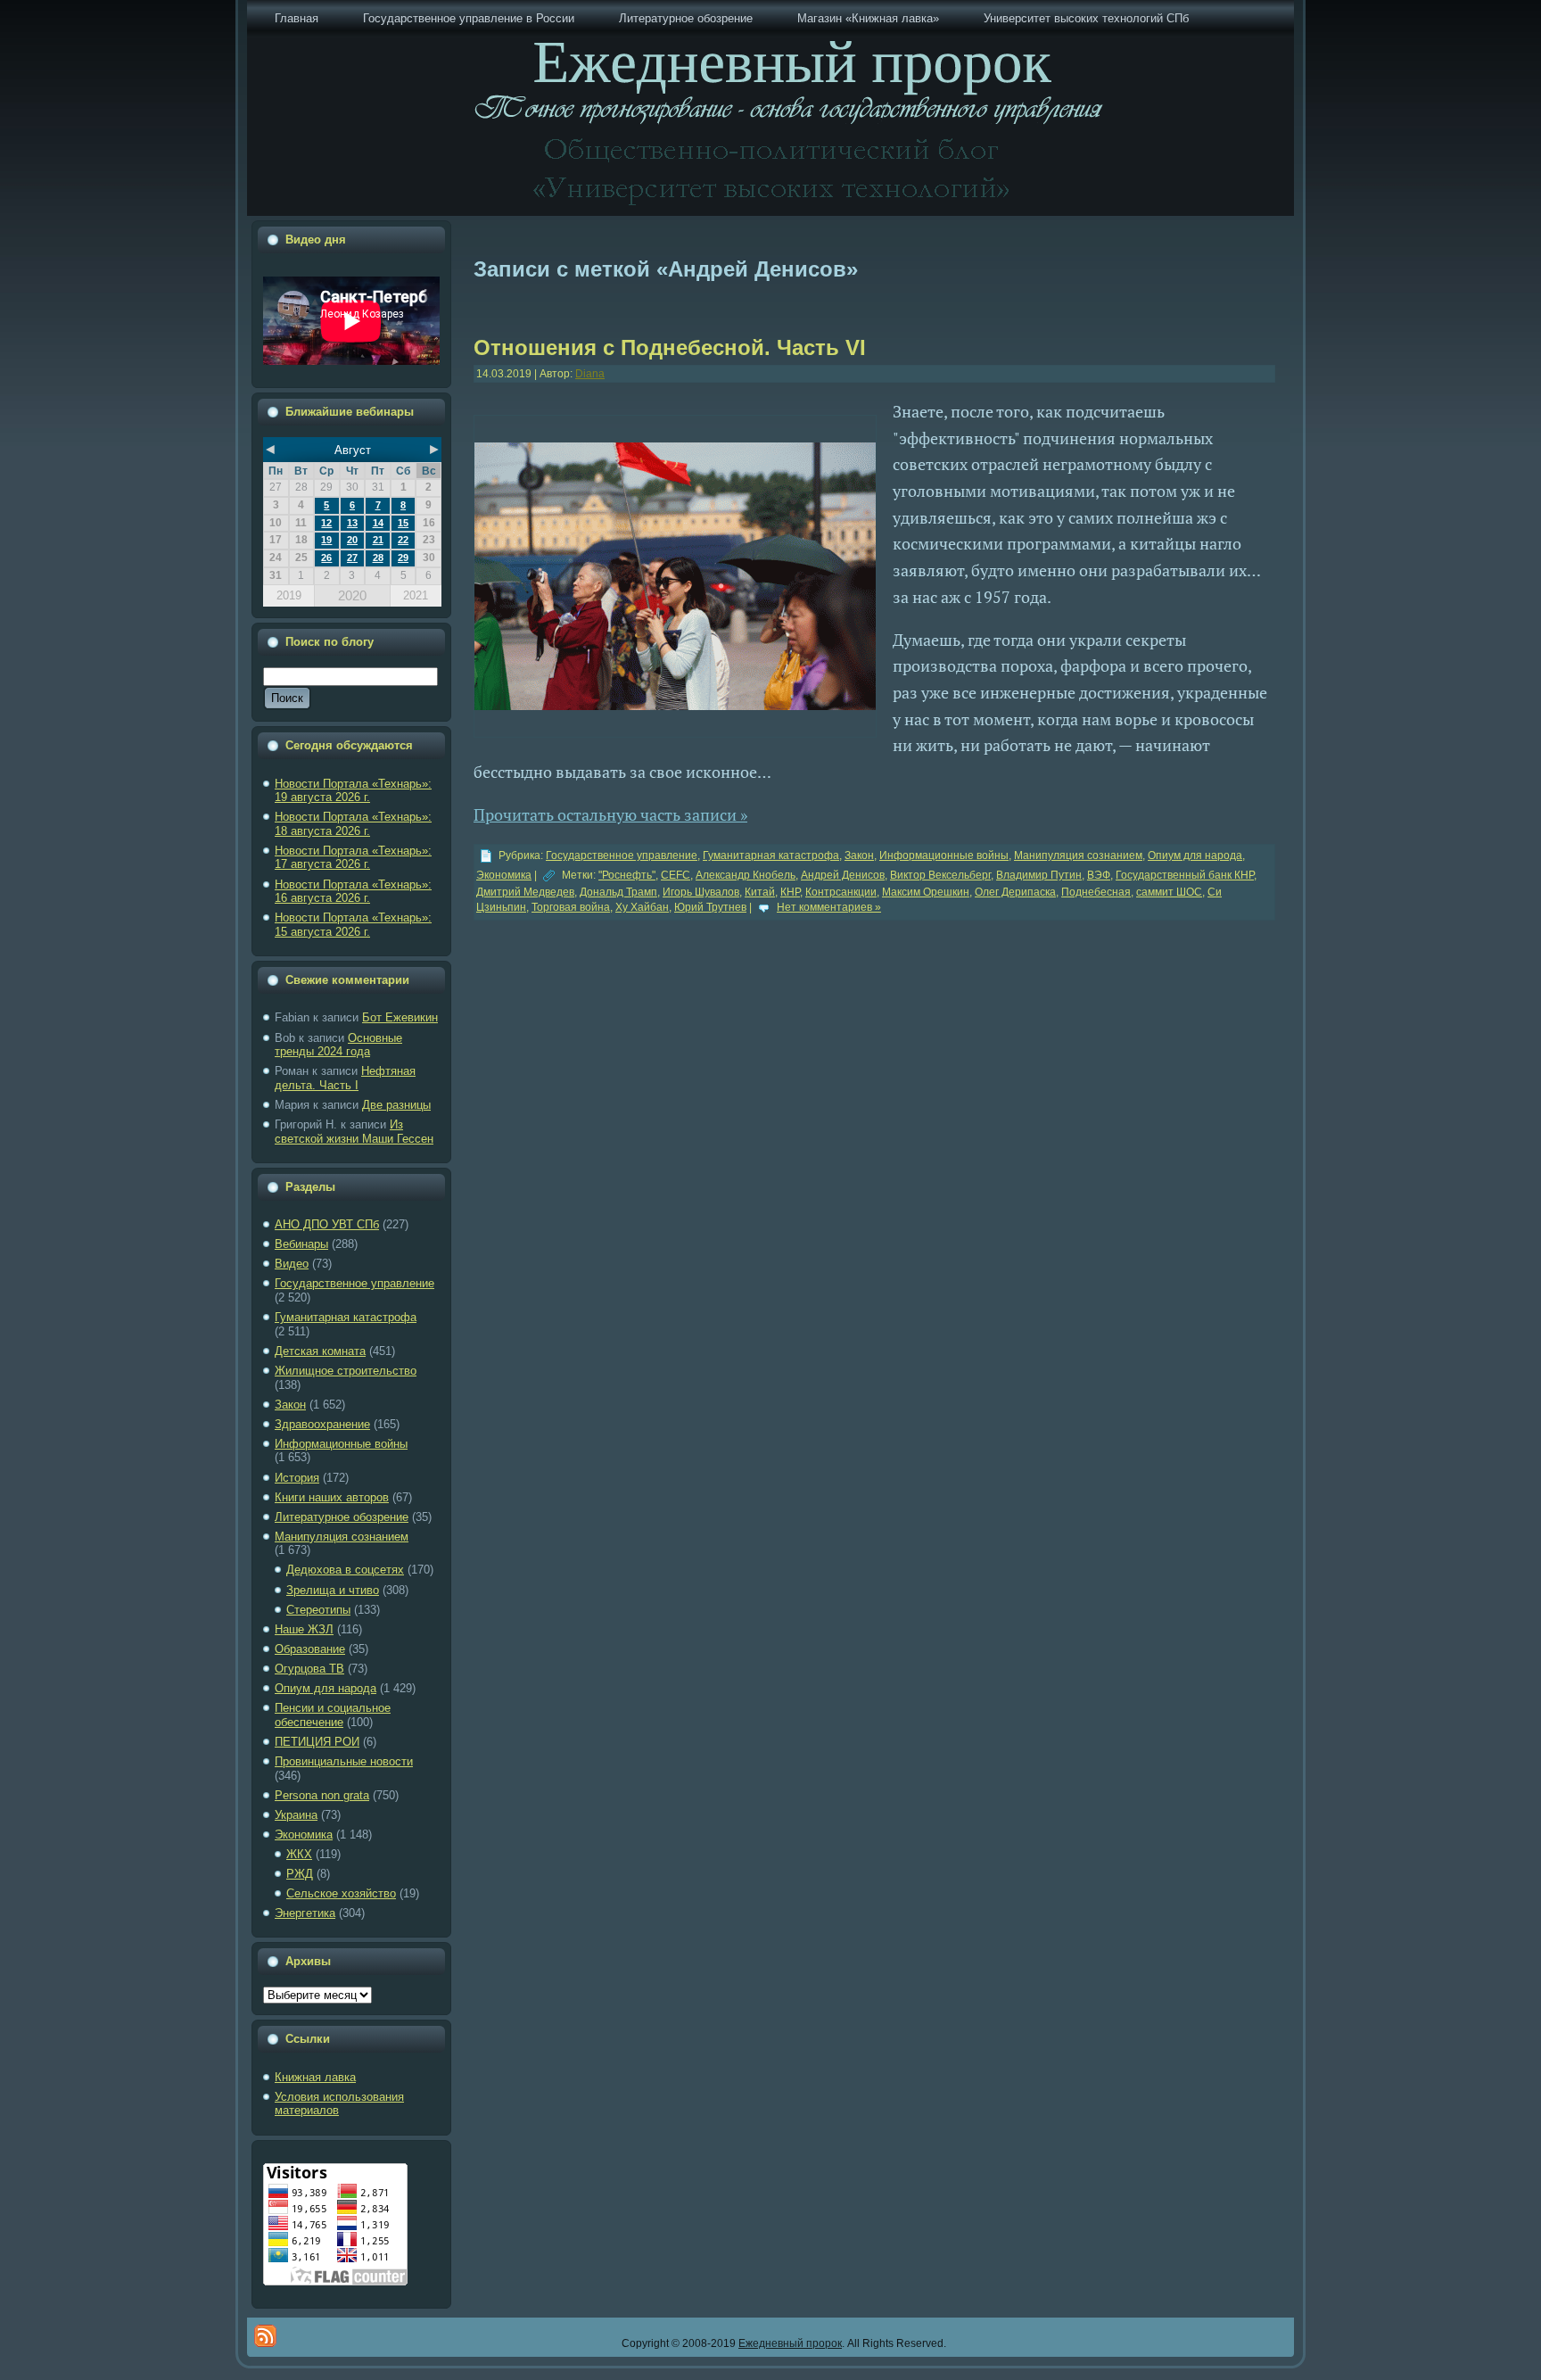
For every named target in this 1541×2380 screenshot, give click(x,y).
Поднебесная (1096, 892)
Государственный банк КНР (1185, 875)
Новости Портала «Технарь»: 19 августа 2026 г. (353, 791)
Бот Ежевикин (400, 1017)
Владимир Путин (1039, 875)
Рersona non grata (322, 1795)
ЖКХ (299, 1854)
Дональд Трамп (618, 892)
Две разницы (396, 1105)
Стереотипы (318, 1610)
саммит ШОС (1169, 892)
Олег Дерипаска (1015, 892)
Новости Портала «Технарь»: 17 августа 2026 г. (353, 858)
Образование (310, 1649)
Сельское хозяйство (341, 1893)
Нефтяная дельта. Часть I (345, 1078)
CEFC (676, 875)
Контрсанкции (841, 892)
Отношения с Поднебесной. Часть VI (670, 347)
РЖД (300, 1874)
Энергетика (305, 1913)
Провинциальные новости (344, 1761)
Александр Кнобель (746, 875)
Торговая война (571, 907)
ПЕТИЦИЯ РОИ (317, 1742)
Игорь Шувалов (701, 892)
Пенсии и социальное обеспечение (333, 1715)
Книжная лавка (315, 2077)
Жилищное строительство (346, 1371)
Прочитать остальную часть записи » (610, 814)
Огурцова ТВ (309, 1669)
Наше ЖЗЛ (304, 1629)
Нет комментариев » (829, 907)
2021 (416, 595)
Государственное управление (354, 1283)
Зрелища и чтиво (333, 1590)
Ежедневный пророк (790, 2343)
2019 (289, 595)
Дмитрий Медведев (525, 892)
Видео (292, 1264)
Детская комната (320, 1351)
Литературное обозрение (342, 1517)
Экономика (304, 1835)
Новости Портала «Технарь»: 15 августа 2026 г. (353, 925)
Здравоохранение (322, 1424)
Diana (590, 374)
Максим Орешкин (926, 892)
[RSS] (265, 2336)
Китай (760, 892)
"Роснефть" (627, 875)
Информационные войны (341, 1444)
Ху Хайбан (642, 907)
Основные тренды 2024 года (338, 1045)
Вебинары (301, 1244)
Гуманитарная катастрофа (346, 1317)
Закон (290, 1405)
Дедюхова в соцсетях (345, 1570)
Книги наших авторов (332, 1497)
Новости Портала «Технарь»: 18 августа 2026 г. (353, 824)
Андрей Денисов (843, 875)
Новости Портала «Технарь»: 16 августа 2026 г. (353, 892)
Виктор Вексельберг (940, 875)
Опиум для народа (326, 1688)
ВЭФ (1099, 875)
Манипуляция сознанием (342, 1537)
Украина (296, 1815)
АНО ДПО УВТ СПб (327, 1224)
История (297, 1478)
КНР (790, 892)
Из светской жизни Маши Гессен (354, 1132)
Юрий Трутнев (710, 907)
